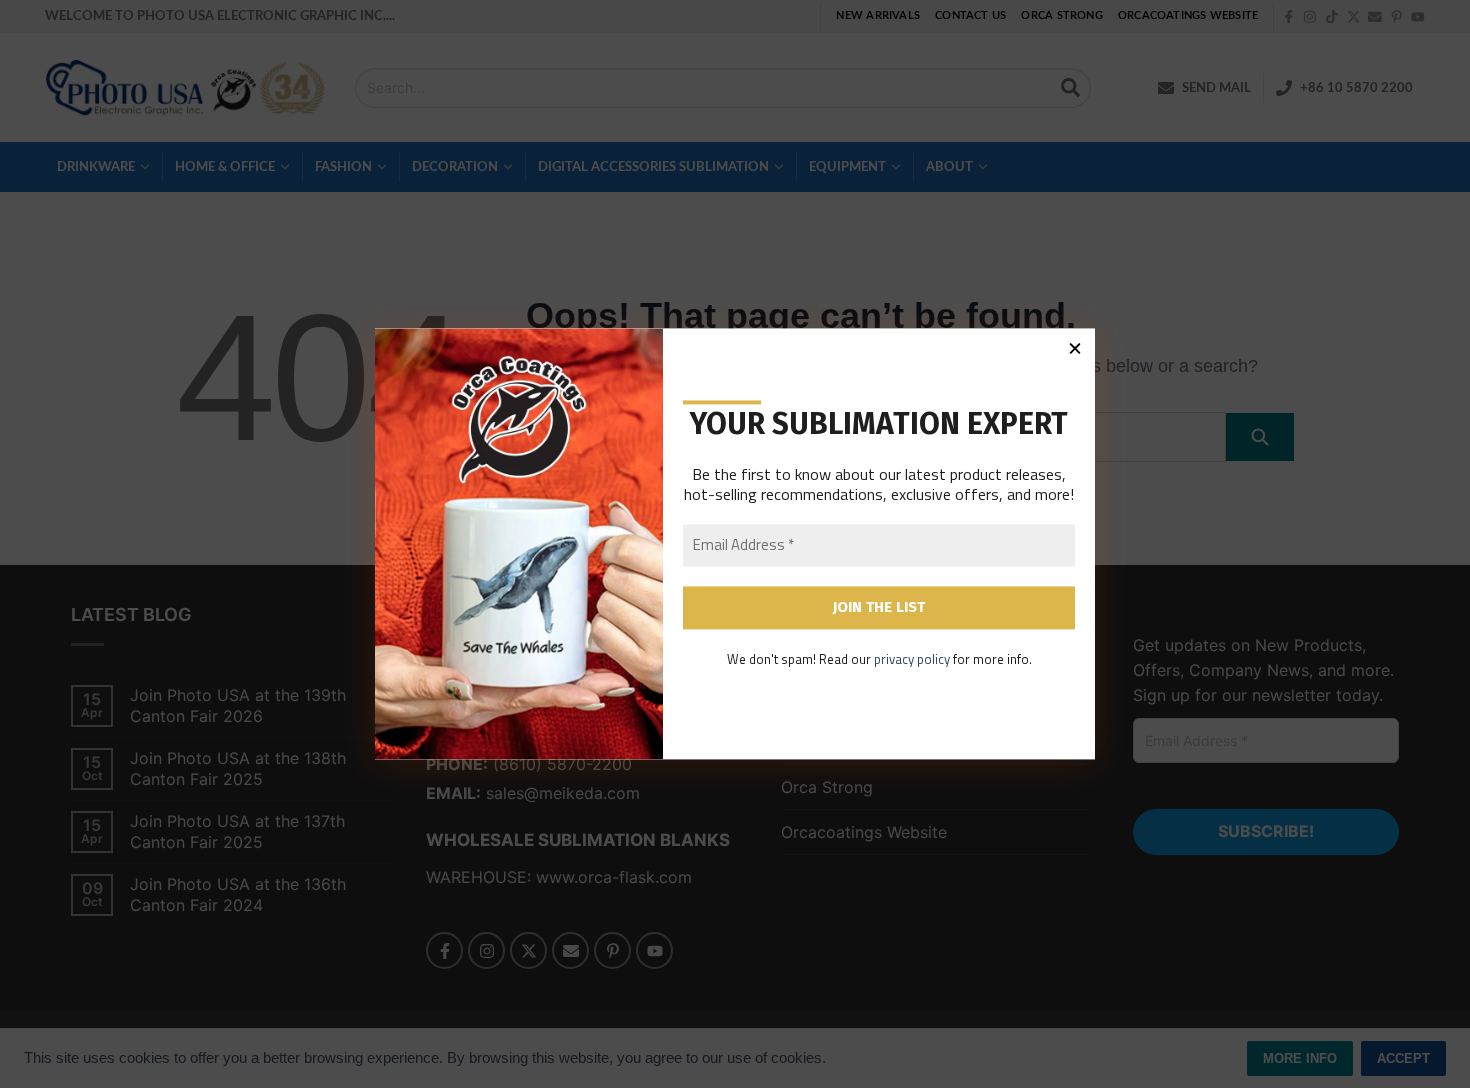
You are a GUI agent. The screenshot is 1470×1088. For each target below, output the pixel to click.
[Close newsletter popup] (1075, 348)
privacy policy (912, 659)
